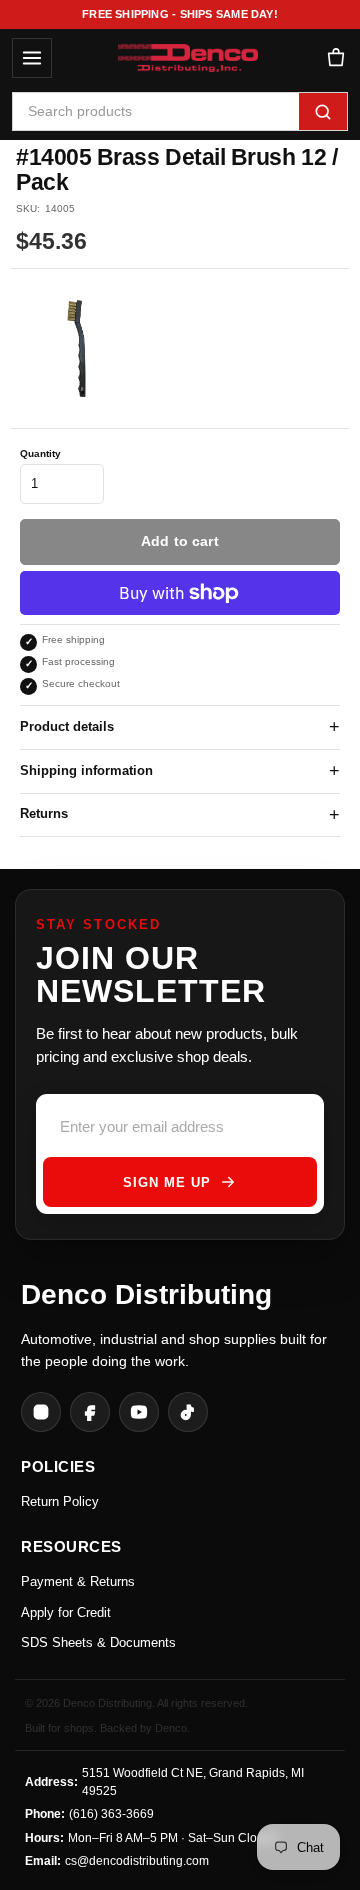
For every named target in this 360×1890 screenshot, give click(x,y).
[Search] (323, 111)
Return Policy (60, 1501)
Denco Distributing (146, 1294)
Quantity (40, 453)
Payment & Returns (78, 1581)
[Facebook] (90, 1412)
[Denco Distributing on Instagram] (41, 1412)
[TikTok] (188, 1412)
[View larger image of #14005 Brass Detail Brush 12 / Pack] (82, 348)
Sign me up (167, 1182)
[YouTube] (139, 1412)
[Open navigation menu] (32, 58)
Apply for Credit (66, 1612)
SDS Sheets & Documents (98, 1642)
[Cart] (335, 58)
